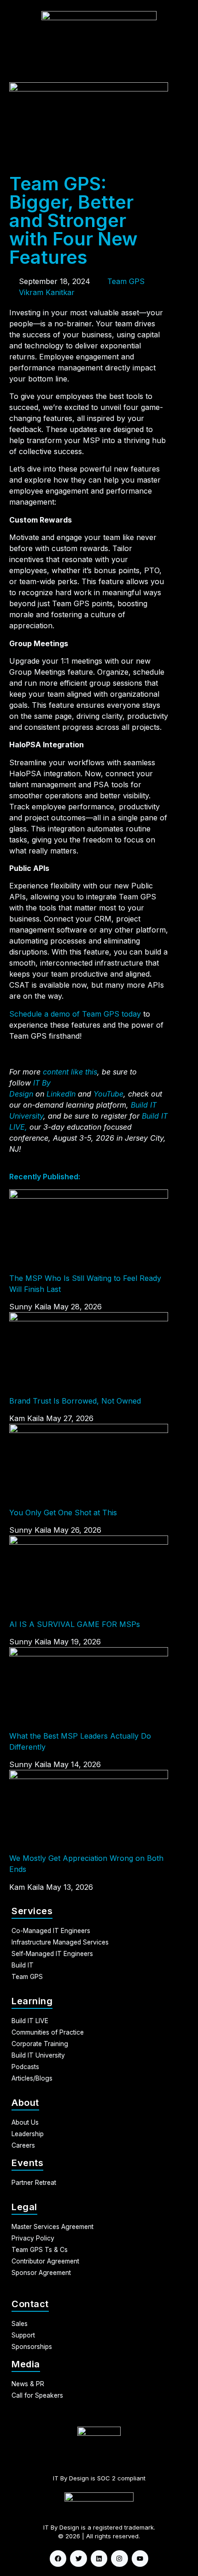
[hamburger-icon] (188, 72)
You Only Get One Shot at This (63, 1513)
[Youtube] (140, 2559)
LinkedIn (61, 1094)
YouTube (108, 1094)
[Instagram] (119, 2559)
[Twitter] (78, 2559)
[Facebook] (58, 2559)
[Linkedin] (99, 2559)
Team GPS (126, 281)
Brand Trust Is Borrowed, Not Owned (75, 1401)
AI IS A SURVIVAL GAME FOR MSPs (75, 1624)
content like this (70, 1072)
